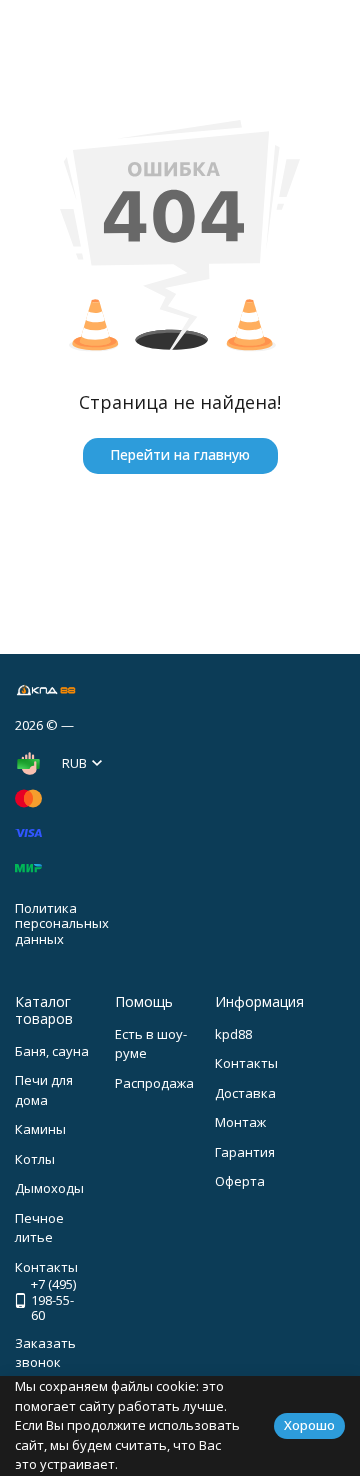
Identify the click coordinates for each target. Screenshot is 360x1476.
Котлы (35, 1159)
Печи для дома (44, 1090)
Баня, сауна (52, 1051)
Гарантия (245, 1152)
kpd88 (233, 1034)
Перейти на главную (180, 454)
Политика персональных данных (62, 923)
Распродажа (154, 1083)
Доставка (245, 1093)
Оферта (240, 1181)
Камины (40, 1129)
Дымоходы (49, 1188)
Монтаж (240, 1122)
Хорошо (309, 1425)
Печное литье (39, 1228)
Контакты (246, 1063)
